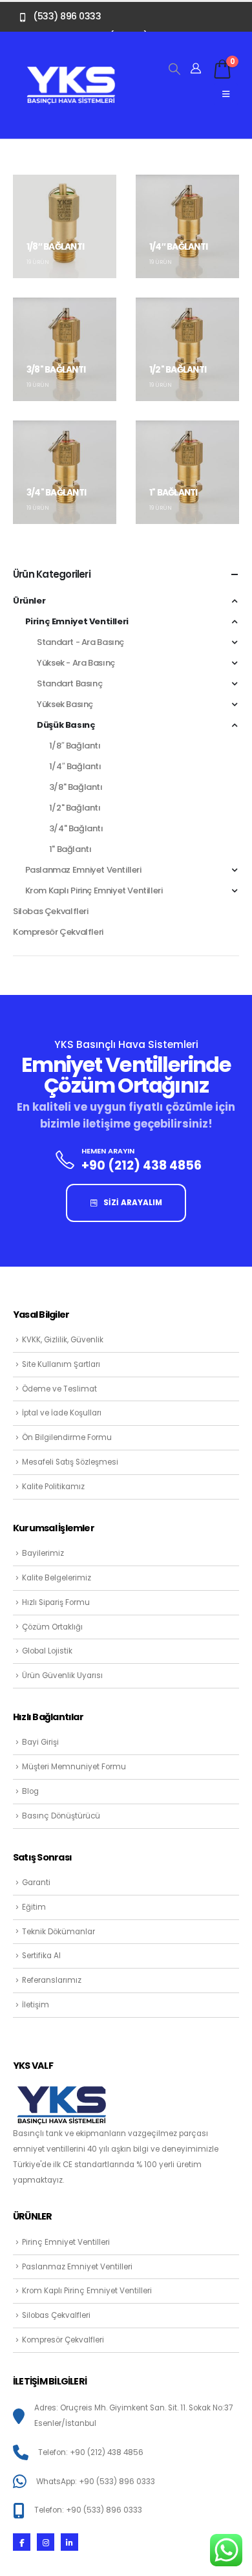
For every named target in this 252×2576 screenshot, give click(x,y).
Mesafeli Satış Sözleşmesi (70, 1462)
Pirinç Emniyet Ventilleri (77, 621)
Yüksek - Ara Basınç (76, 663)
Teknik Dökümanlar (58, 1932)
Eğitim (34, 1907)
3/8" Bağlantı (76, 787)
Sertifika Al (41, 1956)
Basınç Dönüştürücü (61, 1816)
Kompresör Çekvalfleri (58, 932)
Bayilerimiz (43, 1553)
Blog (30, 1791)
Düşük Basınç (66, 725)
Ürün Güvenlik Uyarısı (62, 1675)
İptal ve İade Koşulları (62, 1413)
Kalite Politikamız (53, 1487)
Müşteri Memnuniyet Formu (74, 1767)
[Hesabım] (196, 69)
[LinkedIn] (69, 2542)
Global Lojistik (47, 1651)
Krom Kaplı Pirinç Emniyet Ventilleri (94, 890)
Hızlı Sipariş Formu (56, 1602)
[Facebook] (22, 2542)
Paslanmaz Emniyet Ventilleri (83, 870)
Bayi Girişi (40, 1742)
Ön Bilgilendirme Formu (67, 1437)
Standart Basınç (69, 683)
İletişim (36, 2005)
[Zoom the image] (71, 72)
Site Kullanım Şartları (61, 1364)
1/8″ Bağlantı (75, 746)
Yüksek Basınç (65, 704)
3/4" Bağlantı (76, 828)
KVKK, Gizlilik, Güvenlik (63, 1340)
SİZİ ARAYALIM (132, 1203)
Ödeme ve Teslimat (59, 1389)
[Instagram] (46, 2542)
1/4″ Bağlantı (75, 766)
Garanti (36, 1883)
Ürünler (29, 601)
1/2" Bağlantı (75, 808)
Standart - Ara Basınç (80, 642)
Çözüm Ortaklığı (52, 1627)
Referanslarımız (52, 1980)
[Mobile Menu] (226, 94)
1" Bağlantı (70, 849)
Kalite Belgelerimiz (57, 1578)
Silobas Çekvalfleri (51, 911)
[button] (174, 69)
